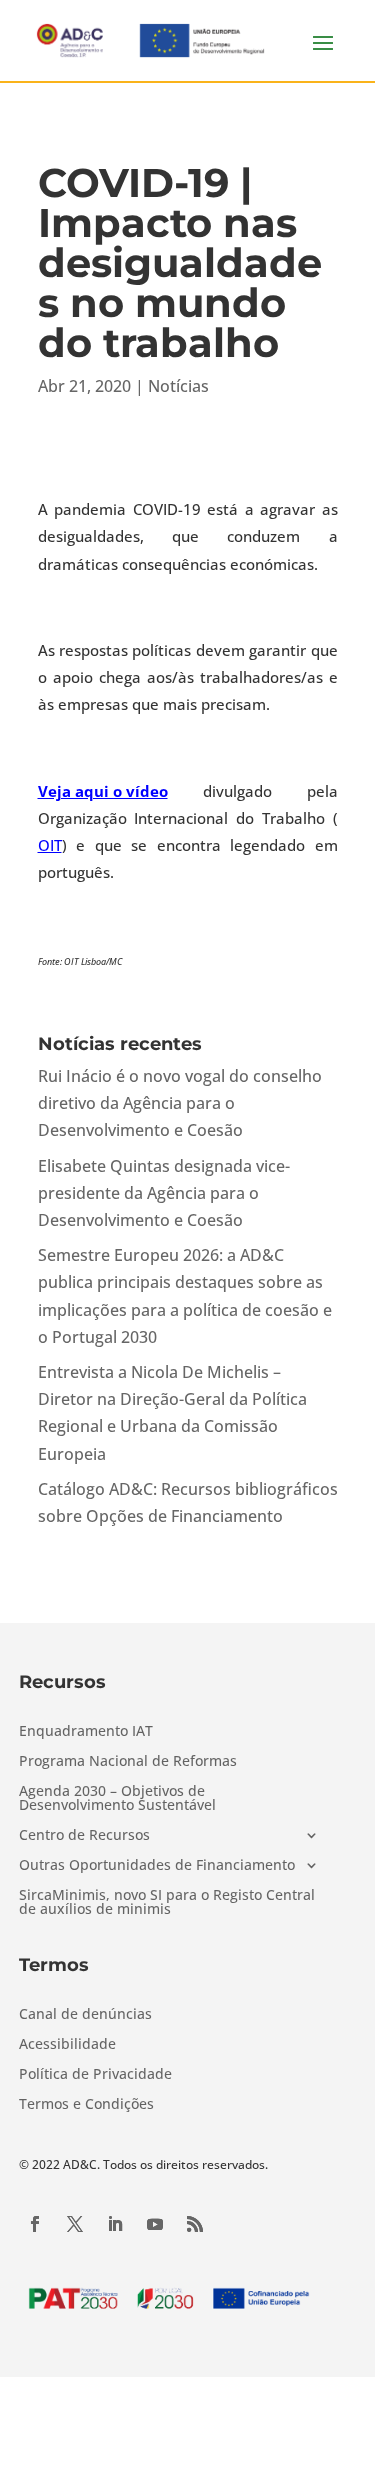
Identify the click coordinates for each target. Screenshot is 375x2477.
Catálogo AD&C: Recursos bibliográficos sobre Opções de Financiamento (188, 1502)
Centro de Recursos (84, 1836)
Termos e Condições (86, 2105)
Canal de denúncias (85, 2015)
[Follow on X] (75, 2224)
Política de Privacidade (95, 2075)
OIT (50, 845)
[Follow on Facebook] (35, 2224)
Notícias (178, 386)
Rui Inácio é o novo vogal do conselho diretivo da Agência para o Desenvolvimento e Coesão (180, 1103)
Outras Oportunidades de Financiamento (157, 1866)
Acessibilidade (67, 2045)
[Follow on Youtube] (155, 2224)
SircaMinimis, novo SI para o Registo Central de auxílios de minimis (167, 1903)
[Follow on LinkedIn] (115, 2224)
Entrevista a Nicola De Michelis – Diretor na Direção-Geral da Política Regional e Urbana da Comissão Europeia (172, 1413)
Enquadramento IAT (86, 1732)
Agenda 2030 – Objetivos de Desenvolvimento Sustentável (117, 1799)
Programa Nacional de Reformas (128, 1762)
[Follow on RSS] (195, 2224)
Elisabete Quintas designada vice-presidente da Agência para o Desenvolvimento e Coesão (164, 1193)
